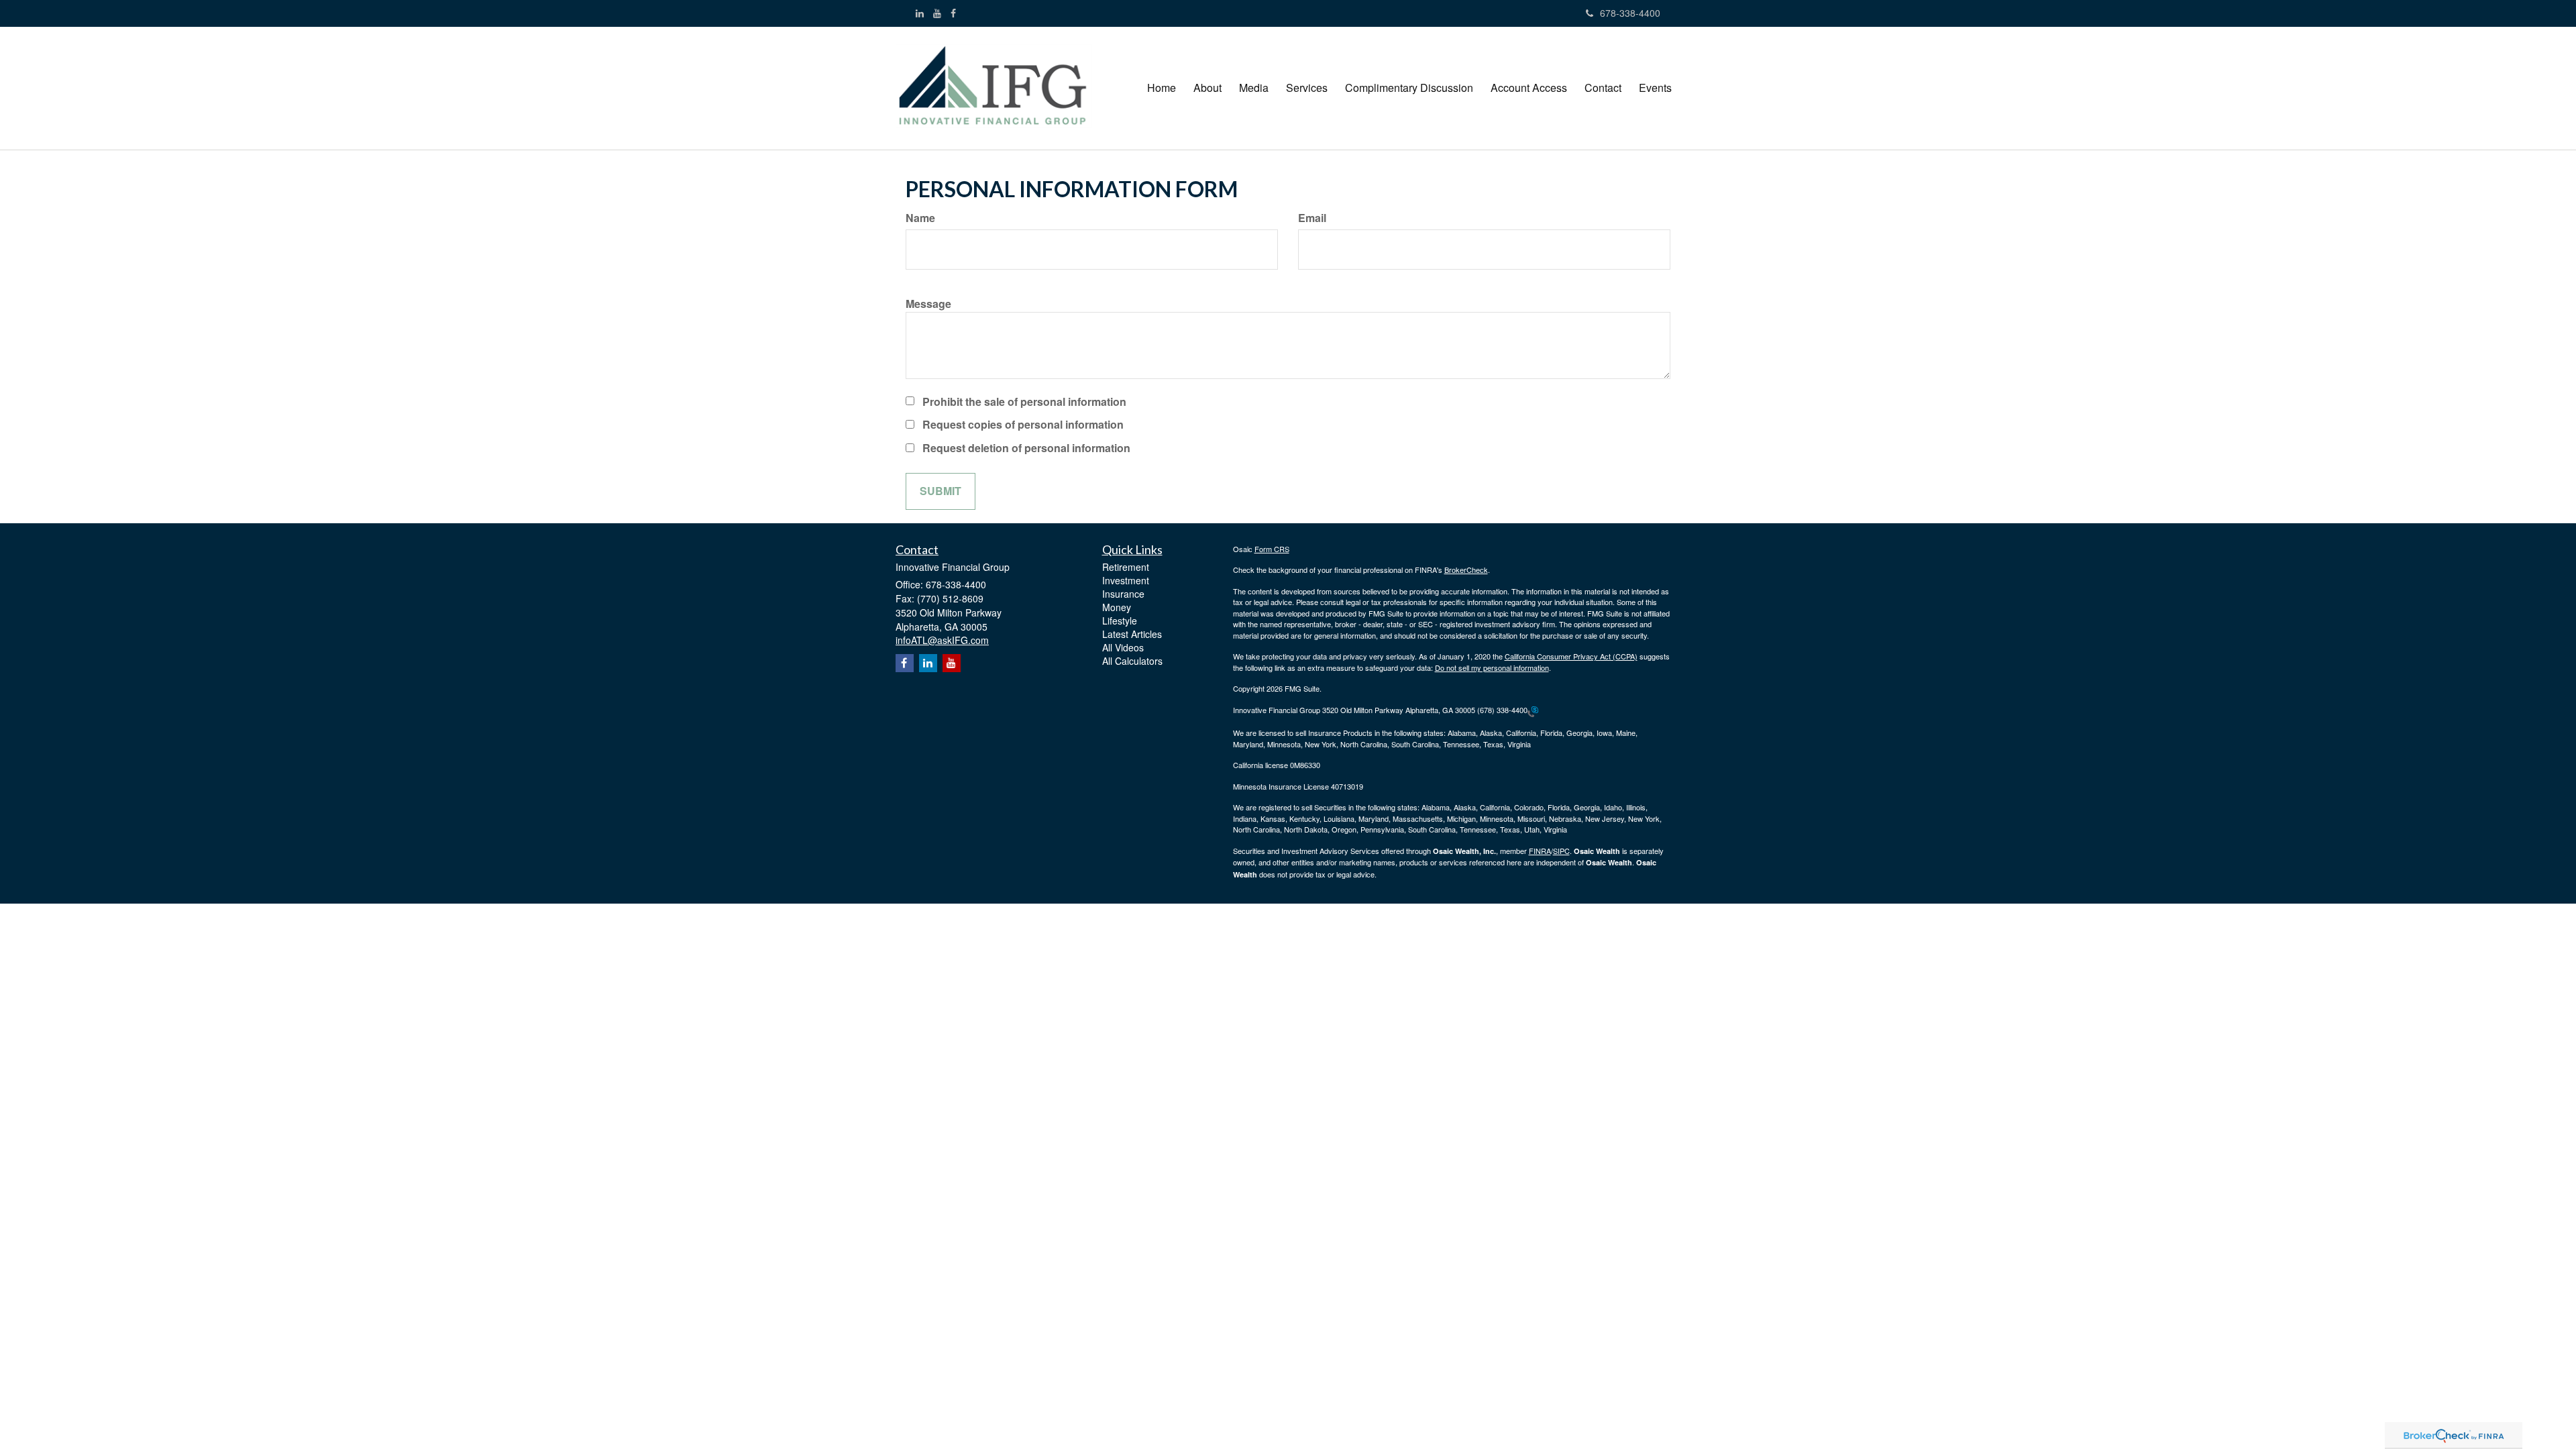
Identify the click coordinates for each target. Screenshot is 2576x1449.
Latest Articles (1132, 634)
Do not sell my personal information (1492, 667)
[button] (1207, 88)
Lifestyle (1120, 621)
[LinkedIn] (920, 13)
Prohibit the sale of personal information (1024, 402)
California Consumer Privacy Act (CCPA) (1571, 656)
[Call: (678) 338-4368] (1533, 710)
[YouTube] (937, 13)
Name (920, 218)
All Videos (1123, 647)
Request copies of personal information (1023, 425)
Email (1312, 218)
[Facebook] (953, 13)
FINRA (1540, 851)
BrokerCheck (1466, 570)
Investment (1126, 580)
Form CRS (1272, 549)
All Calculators (1132, 661)
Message (928, 304)
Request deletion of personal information (1026, 448)
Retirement (1126, 567)
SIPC (1561, 851)
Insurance (1123, 594)
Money (1117, 607)
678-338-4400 (1630, 13)
